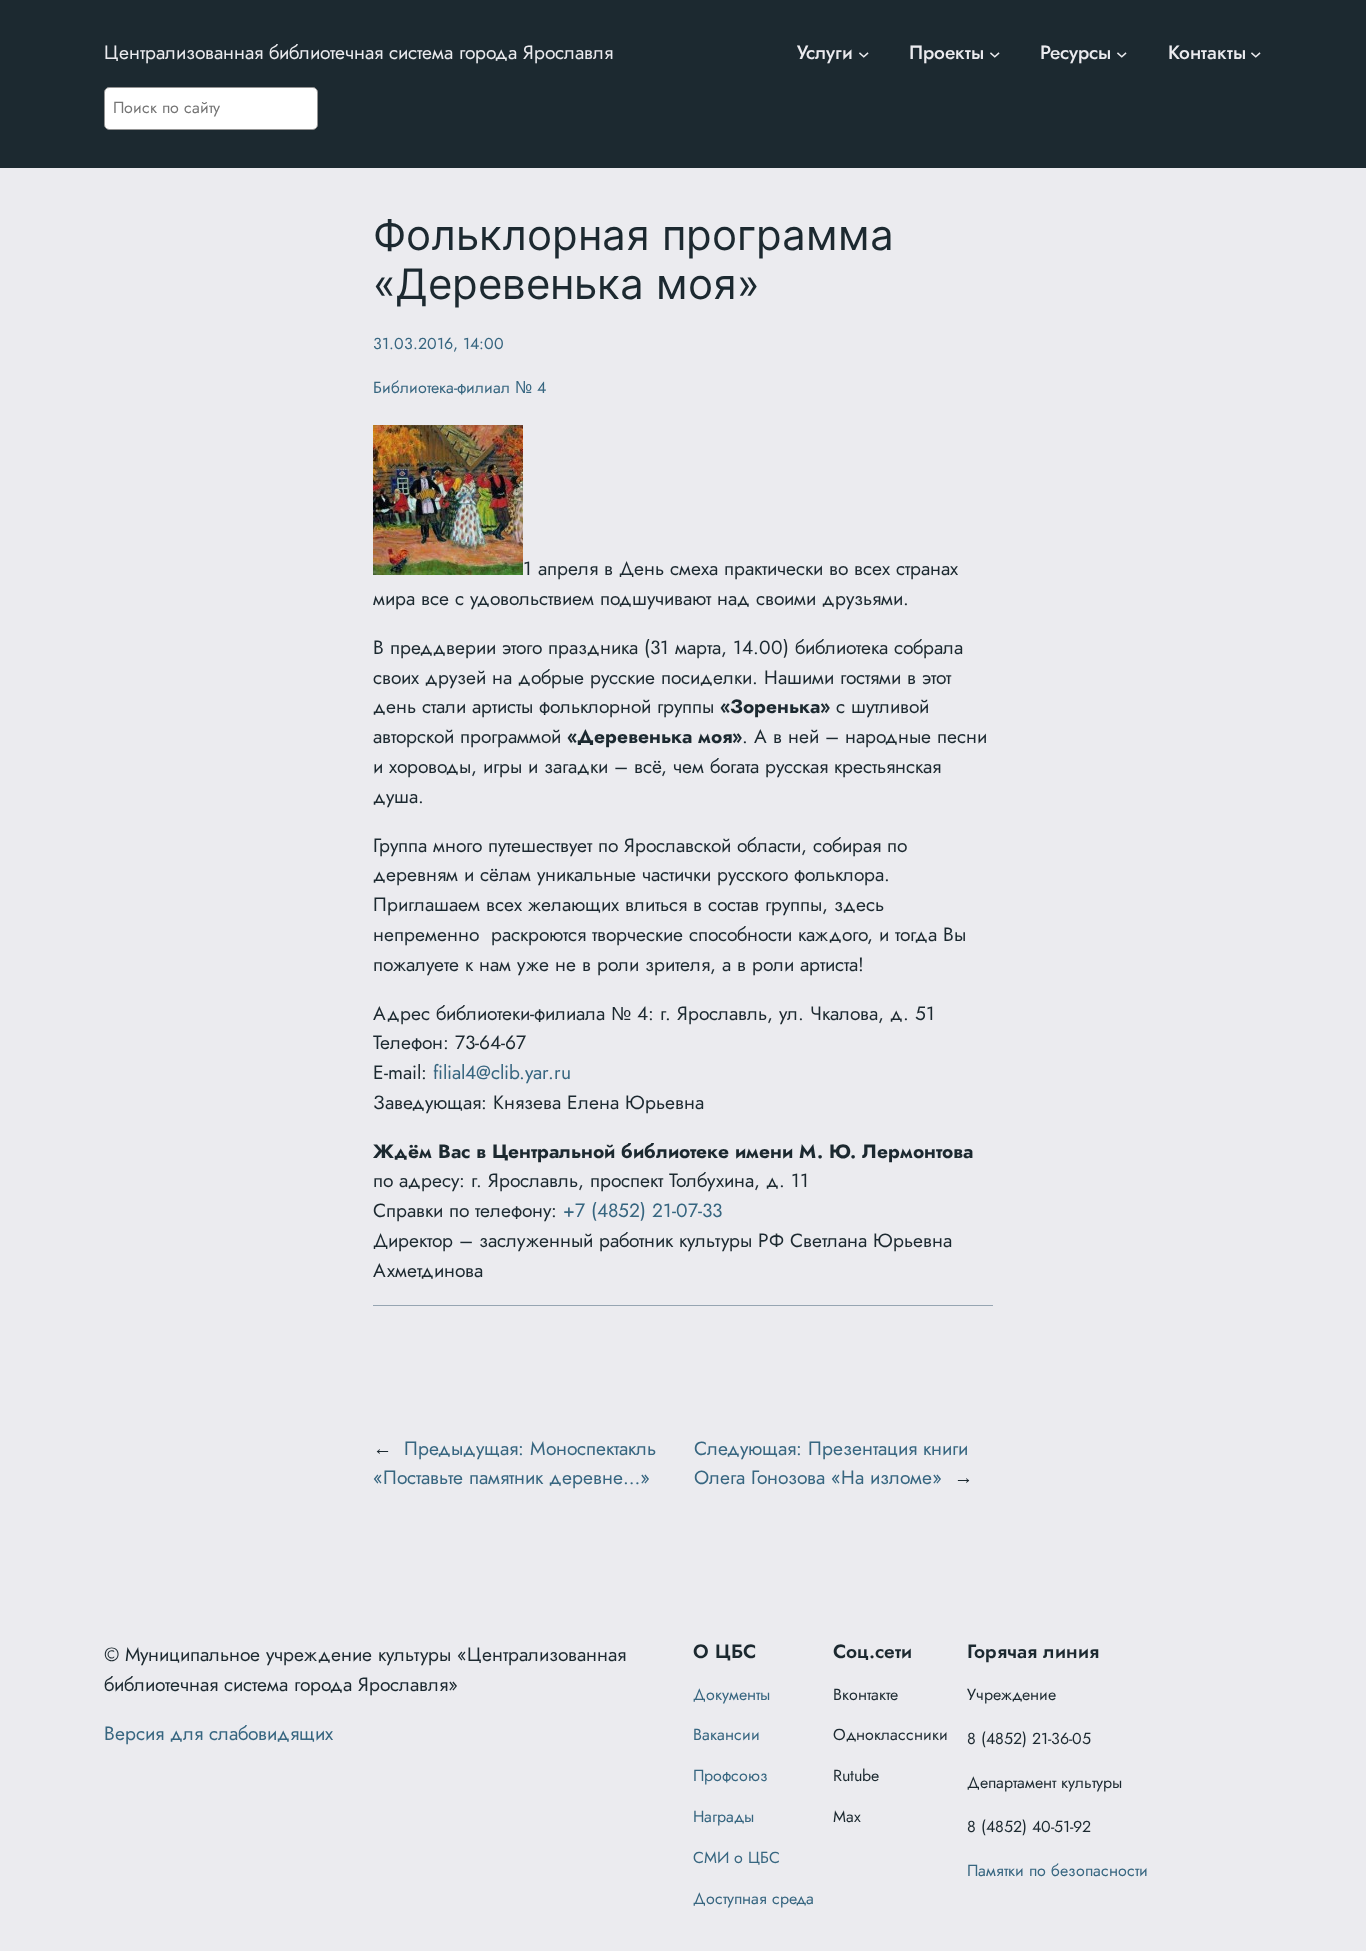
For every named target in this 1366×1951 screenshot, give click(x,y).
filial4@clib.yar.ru (502, 1072)
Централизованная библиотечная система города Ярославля (358, 52)
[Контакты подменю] (1256, 53)
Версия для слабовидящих (218, 1733)
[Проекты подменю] (995, 53)
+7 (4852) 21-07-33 (642, 1210)
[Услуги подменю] (864, 53)
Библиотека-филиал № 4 (459, 387)
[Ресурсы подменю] (1122, 53)
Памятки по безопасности (1057, 1870)
